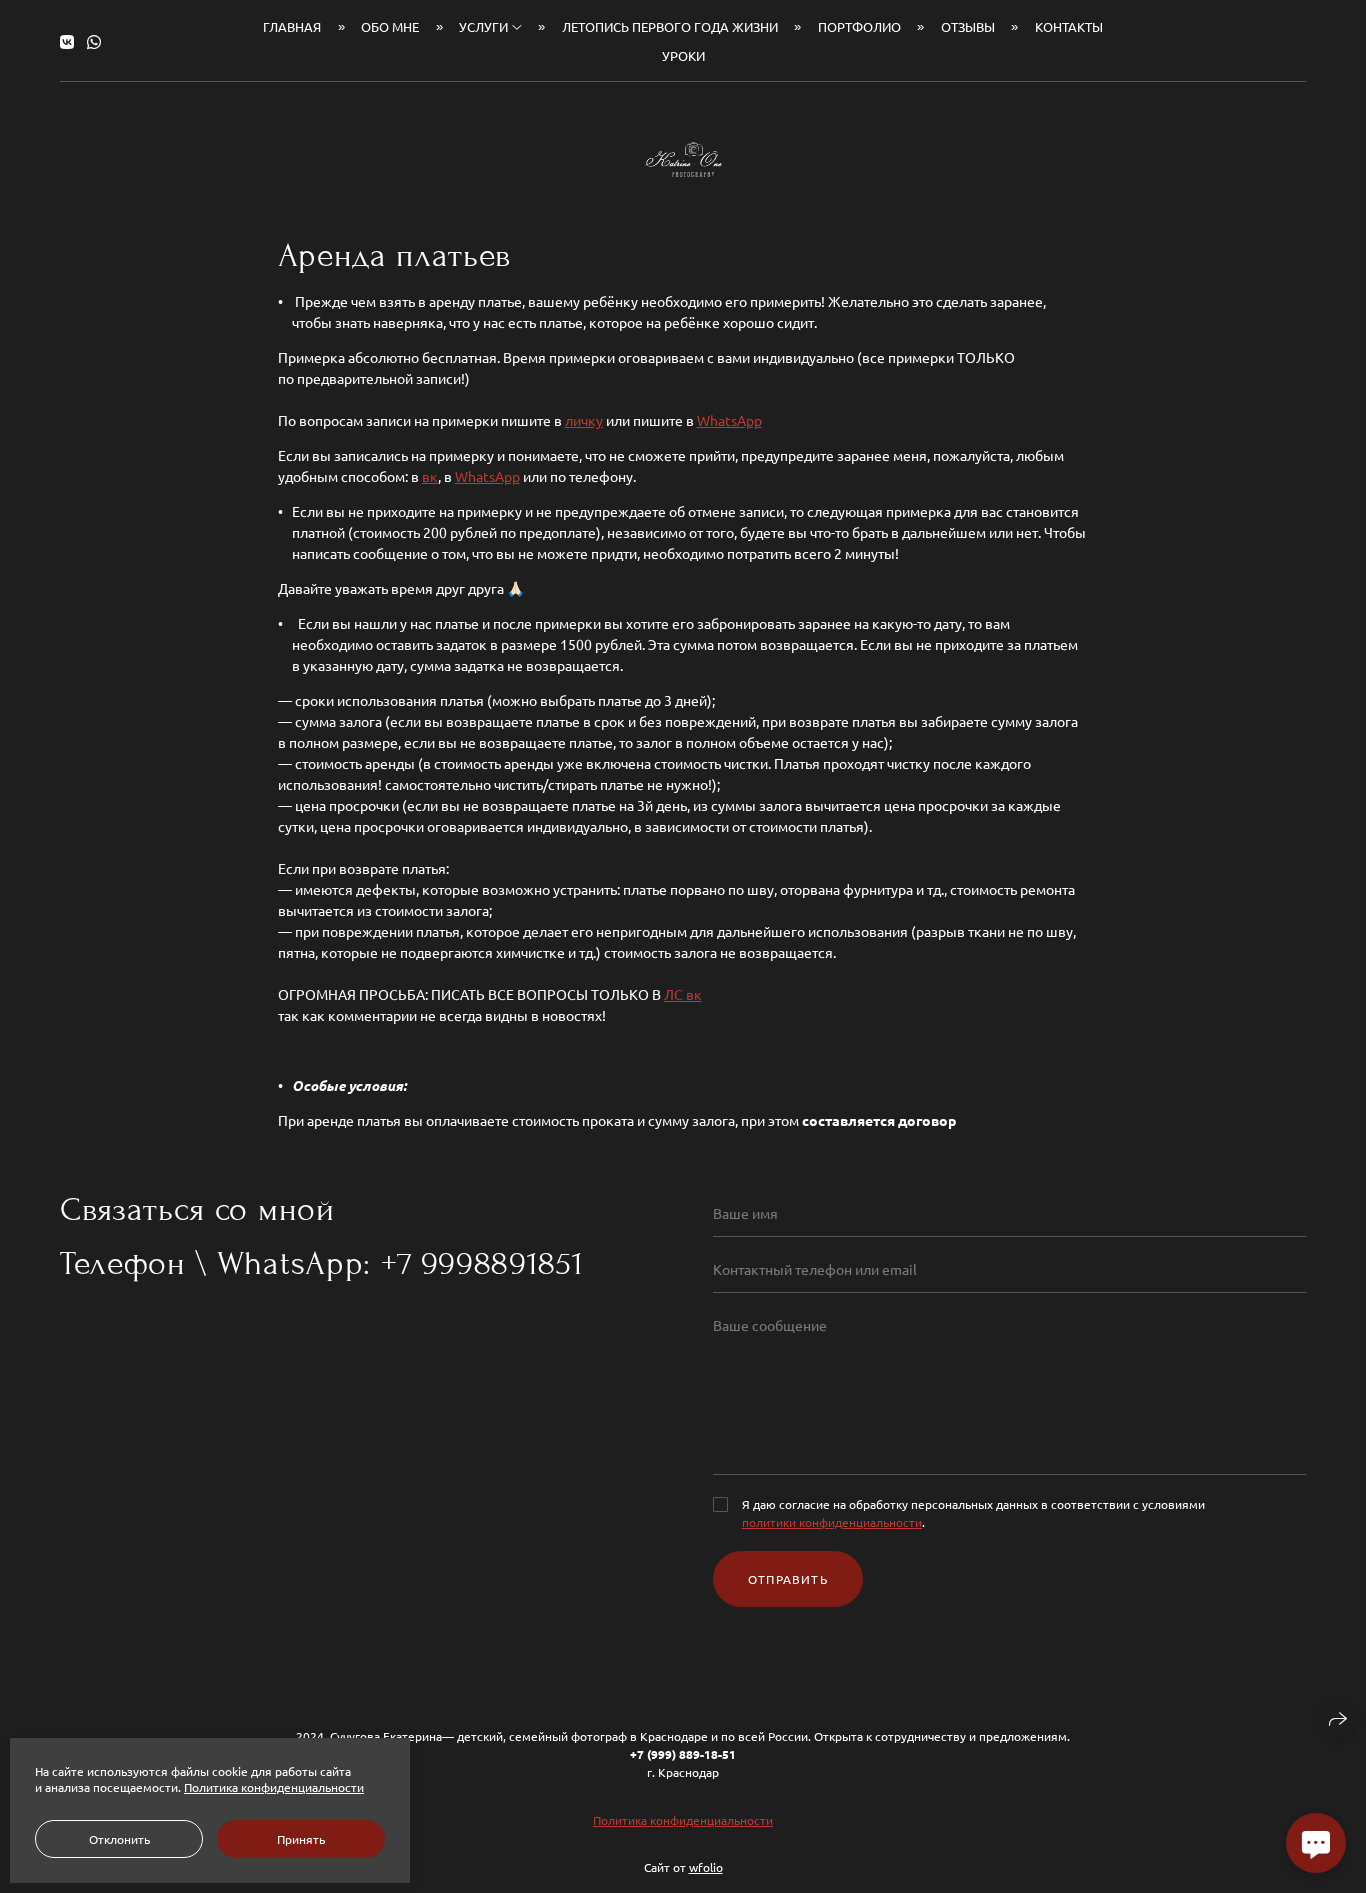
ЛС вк (683, 994)
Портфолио (859, 26)
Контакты (1069, 26)
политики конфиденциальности (832, 1522)
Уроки (683, 55)
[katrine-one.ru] (683, 159)
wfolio (706, 1867)
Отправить (788, 1579)
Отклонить (119, 1839)
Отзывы (968, 26)
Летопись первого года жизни (670, 26)
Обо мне (390, 26)
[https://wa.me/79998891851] (94, 41)
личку (584, 420)
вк (430, 476)
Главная (292, 26)
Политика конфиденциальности (683, 1820)
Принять (301, 1839)
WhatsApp (729, 420)
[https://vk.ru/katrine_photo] (67, 41)
